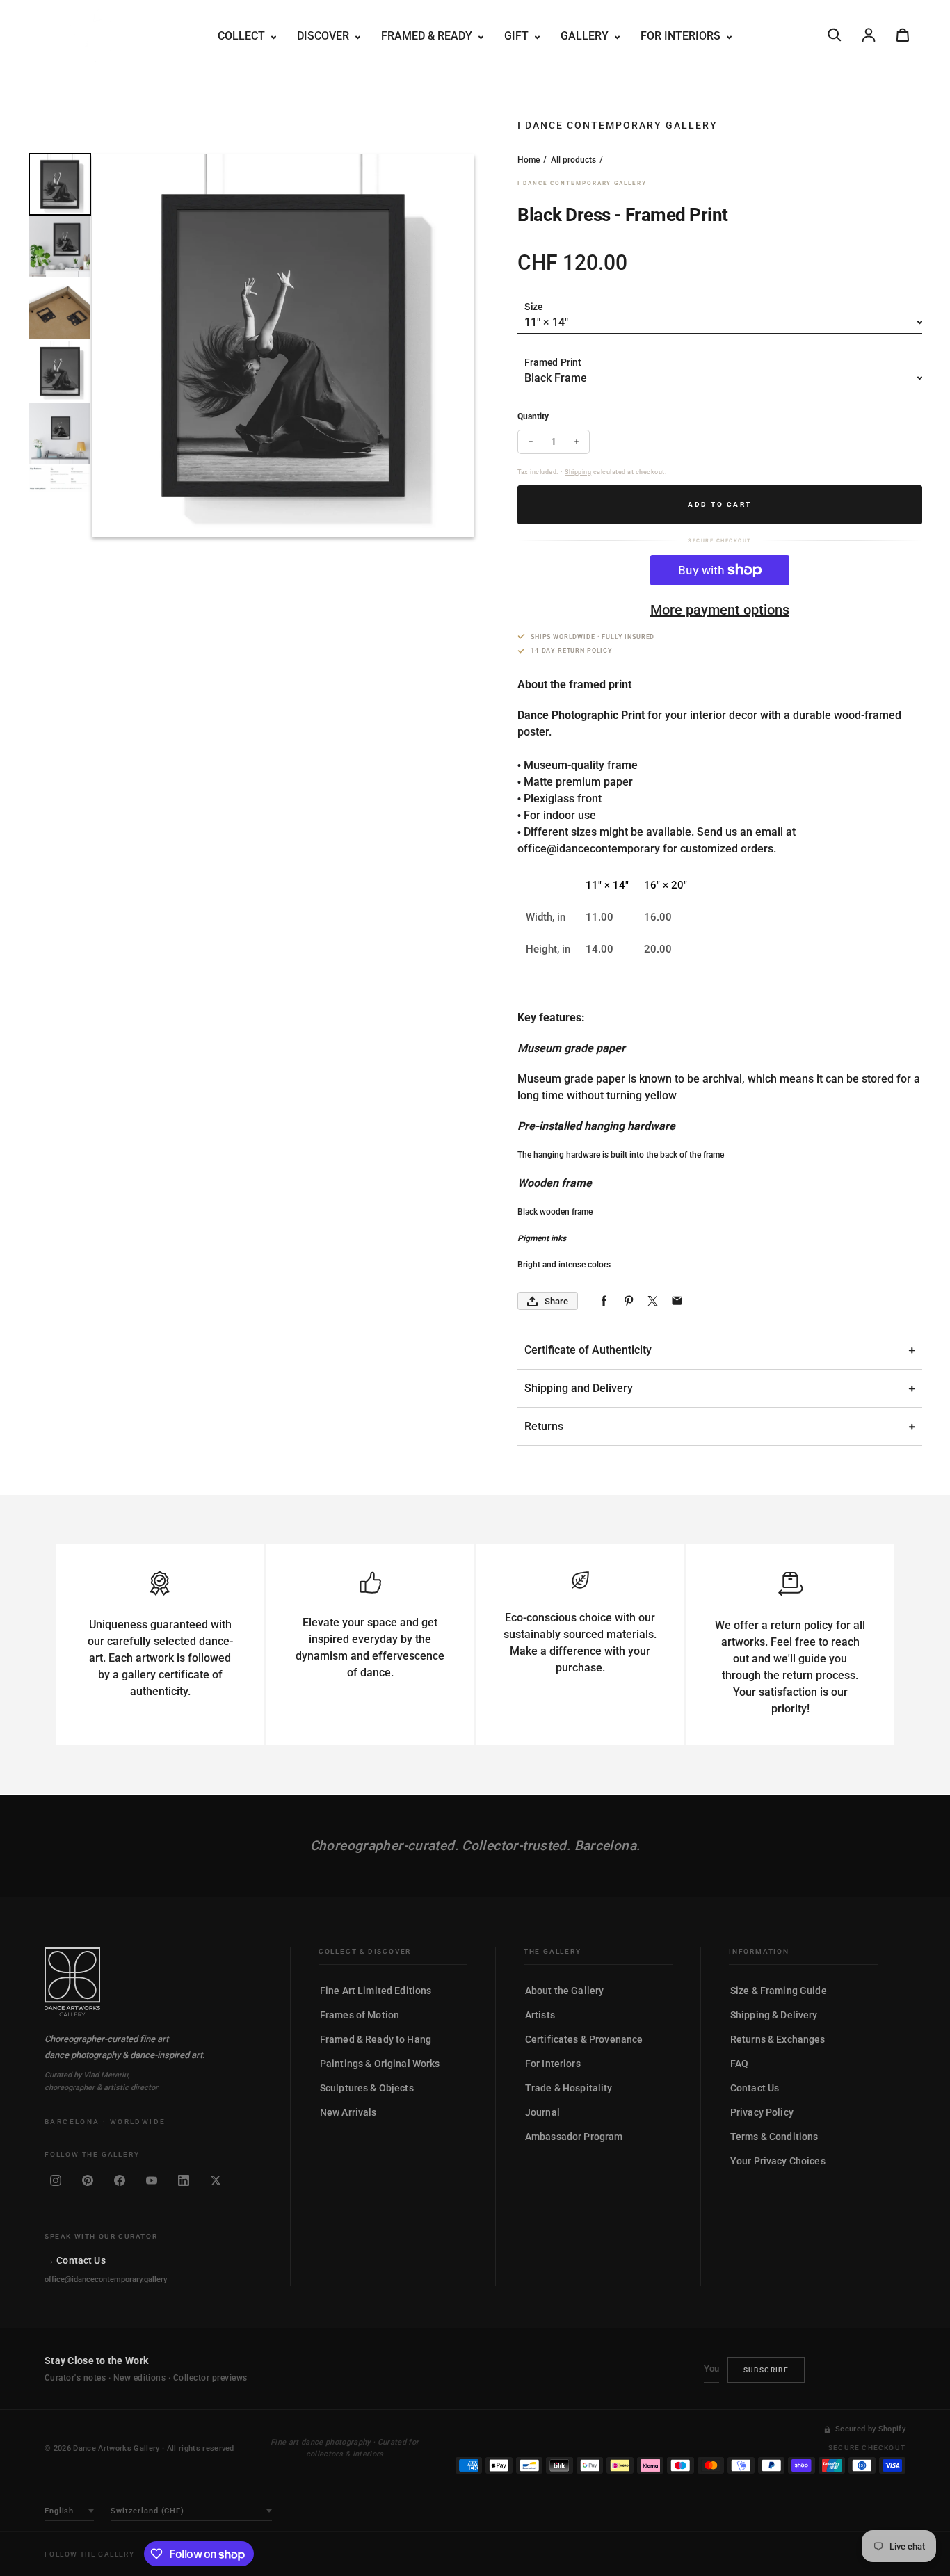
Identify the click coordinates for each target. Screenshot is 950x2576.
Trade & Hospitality (569, 2088)
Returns (544, 1426)
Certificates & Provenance (584, 2039)
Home (529, 160)
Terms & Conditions (774, 2137)
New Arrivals (348, 2112)
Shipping (578, 472)
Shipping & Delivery (774, 2015)
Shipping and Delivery (579, 1388)
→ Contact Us (75, 2260)
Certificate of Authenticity (588, 1350)
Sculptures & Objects (367, 2088)
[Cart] (903, 35)
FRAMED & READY (428, 36)
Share (556, 1301)
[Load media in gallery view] (60, 184)
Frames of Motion (360, 2015)
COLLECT (243, 36)
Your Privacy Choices (778, 2161)
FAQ (739, 2064)
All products (573, 160)
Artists (540, 2015)
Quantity (533, 416)
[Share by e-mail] (677, 1301)
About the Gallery (564, 1991)
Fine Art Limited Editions (376, 1991)
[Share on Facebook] (604, 1301)
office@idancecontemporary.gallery (106, 2279)
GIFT (518, 36)
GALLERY (586, 36)
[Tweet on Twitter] (653, 1301)
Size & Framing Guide (779, 1991)
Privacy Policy (762, 2112)
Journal (542, 2112)
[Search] (835, 35)
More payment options (720, 610)
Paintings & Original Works (380, 2064)
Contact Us (755, 2088)
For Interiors (553, 2064)
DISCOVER (324, 36)
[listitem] (56, 2180)
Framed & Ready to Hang (376, 2039)
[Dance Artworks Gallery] (148, 1982)
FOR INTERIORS (682, 36)
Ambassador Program (574, 2137)
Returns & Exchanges (778, 2039)
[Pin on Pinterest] (628, 1301)
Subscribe (766, 2370)
